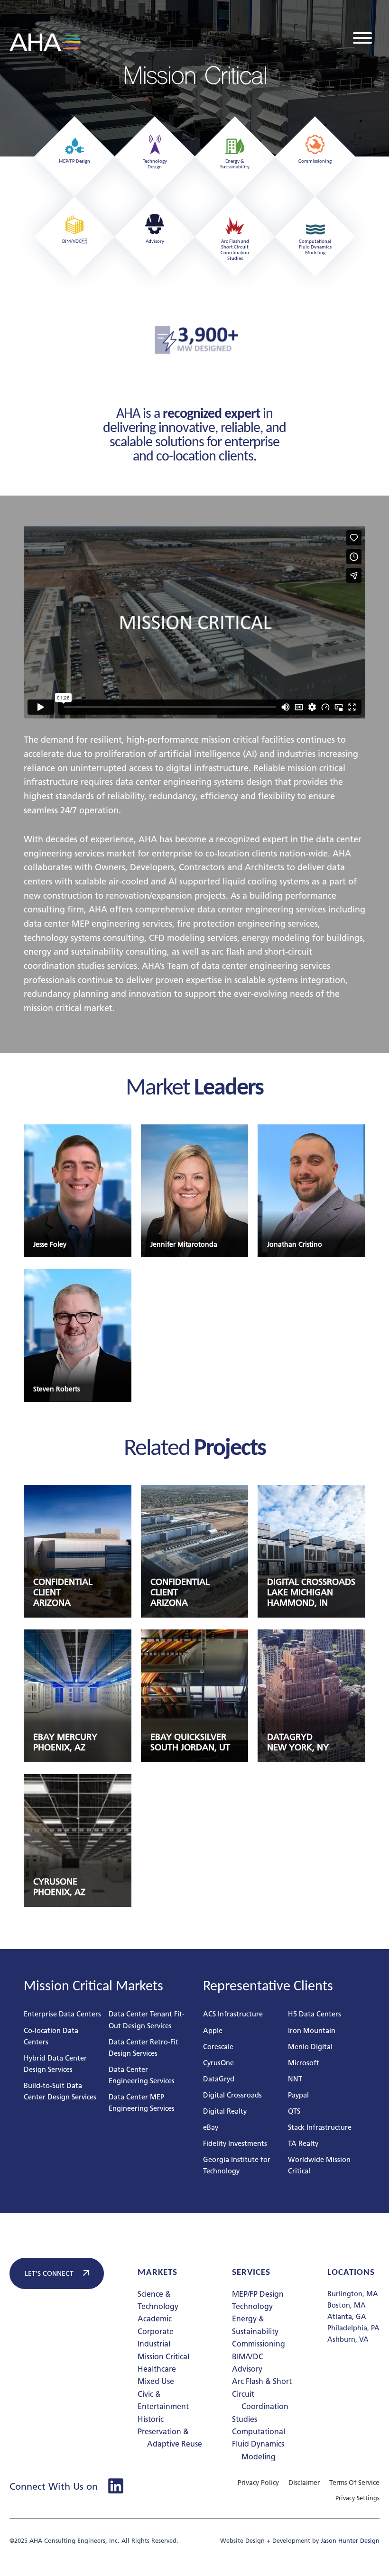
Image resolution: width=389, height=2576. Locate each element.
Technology (252, 2306)
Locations (351, 2273)
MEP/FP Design (258, 2294)
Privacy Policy (258, 2483)
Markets (157, 2273)
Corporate (156, 2332)
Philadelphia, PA (353, 2328)
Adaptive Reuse (175, 2444)
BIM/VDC (248, 2357)
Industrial (154, 2344)
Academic (155, 2319)
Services (251, 2273)
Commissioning (259, 2344)
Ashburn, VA (348, 2339)
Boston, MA (347, 2305)
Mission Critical (163, 2357)
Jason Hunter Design (350, 2541)
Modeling (259, 2457)
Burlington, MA (353, 2294)
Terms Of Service (354, 2483)
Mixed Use (156, 2381)
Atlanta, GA (347, 2316)
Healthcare (157, 2369)
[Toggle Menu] (362, 38)
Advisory (247, 2369)
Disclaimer (304, 2483)
